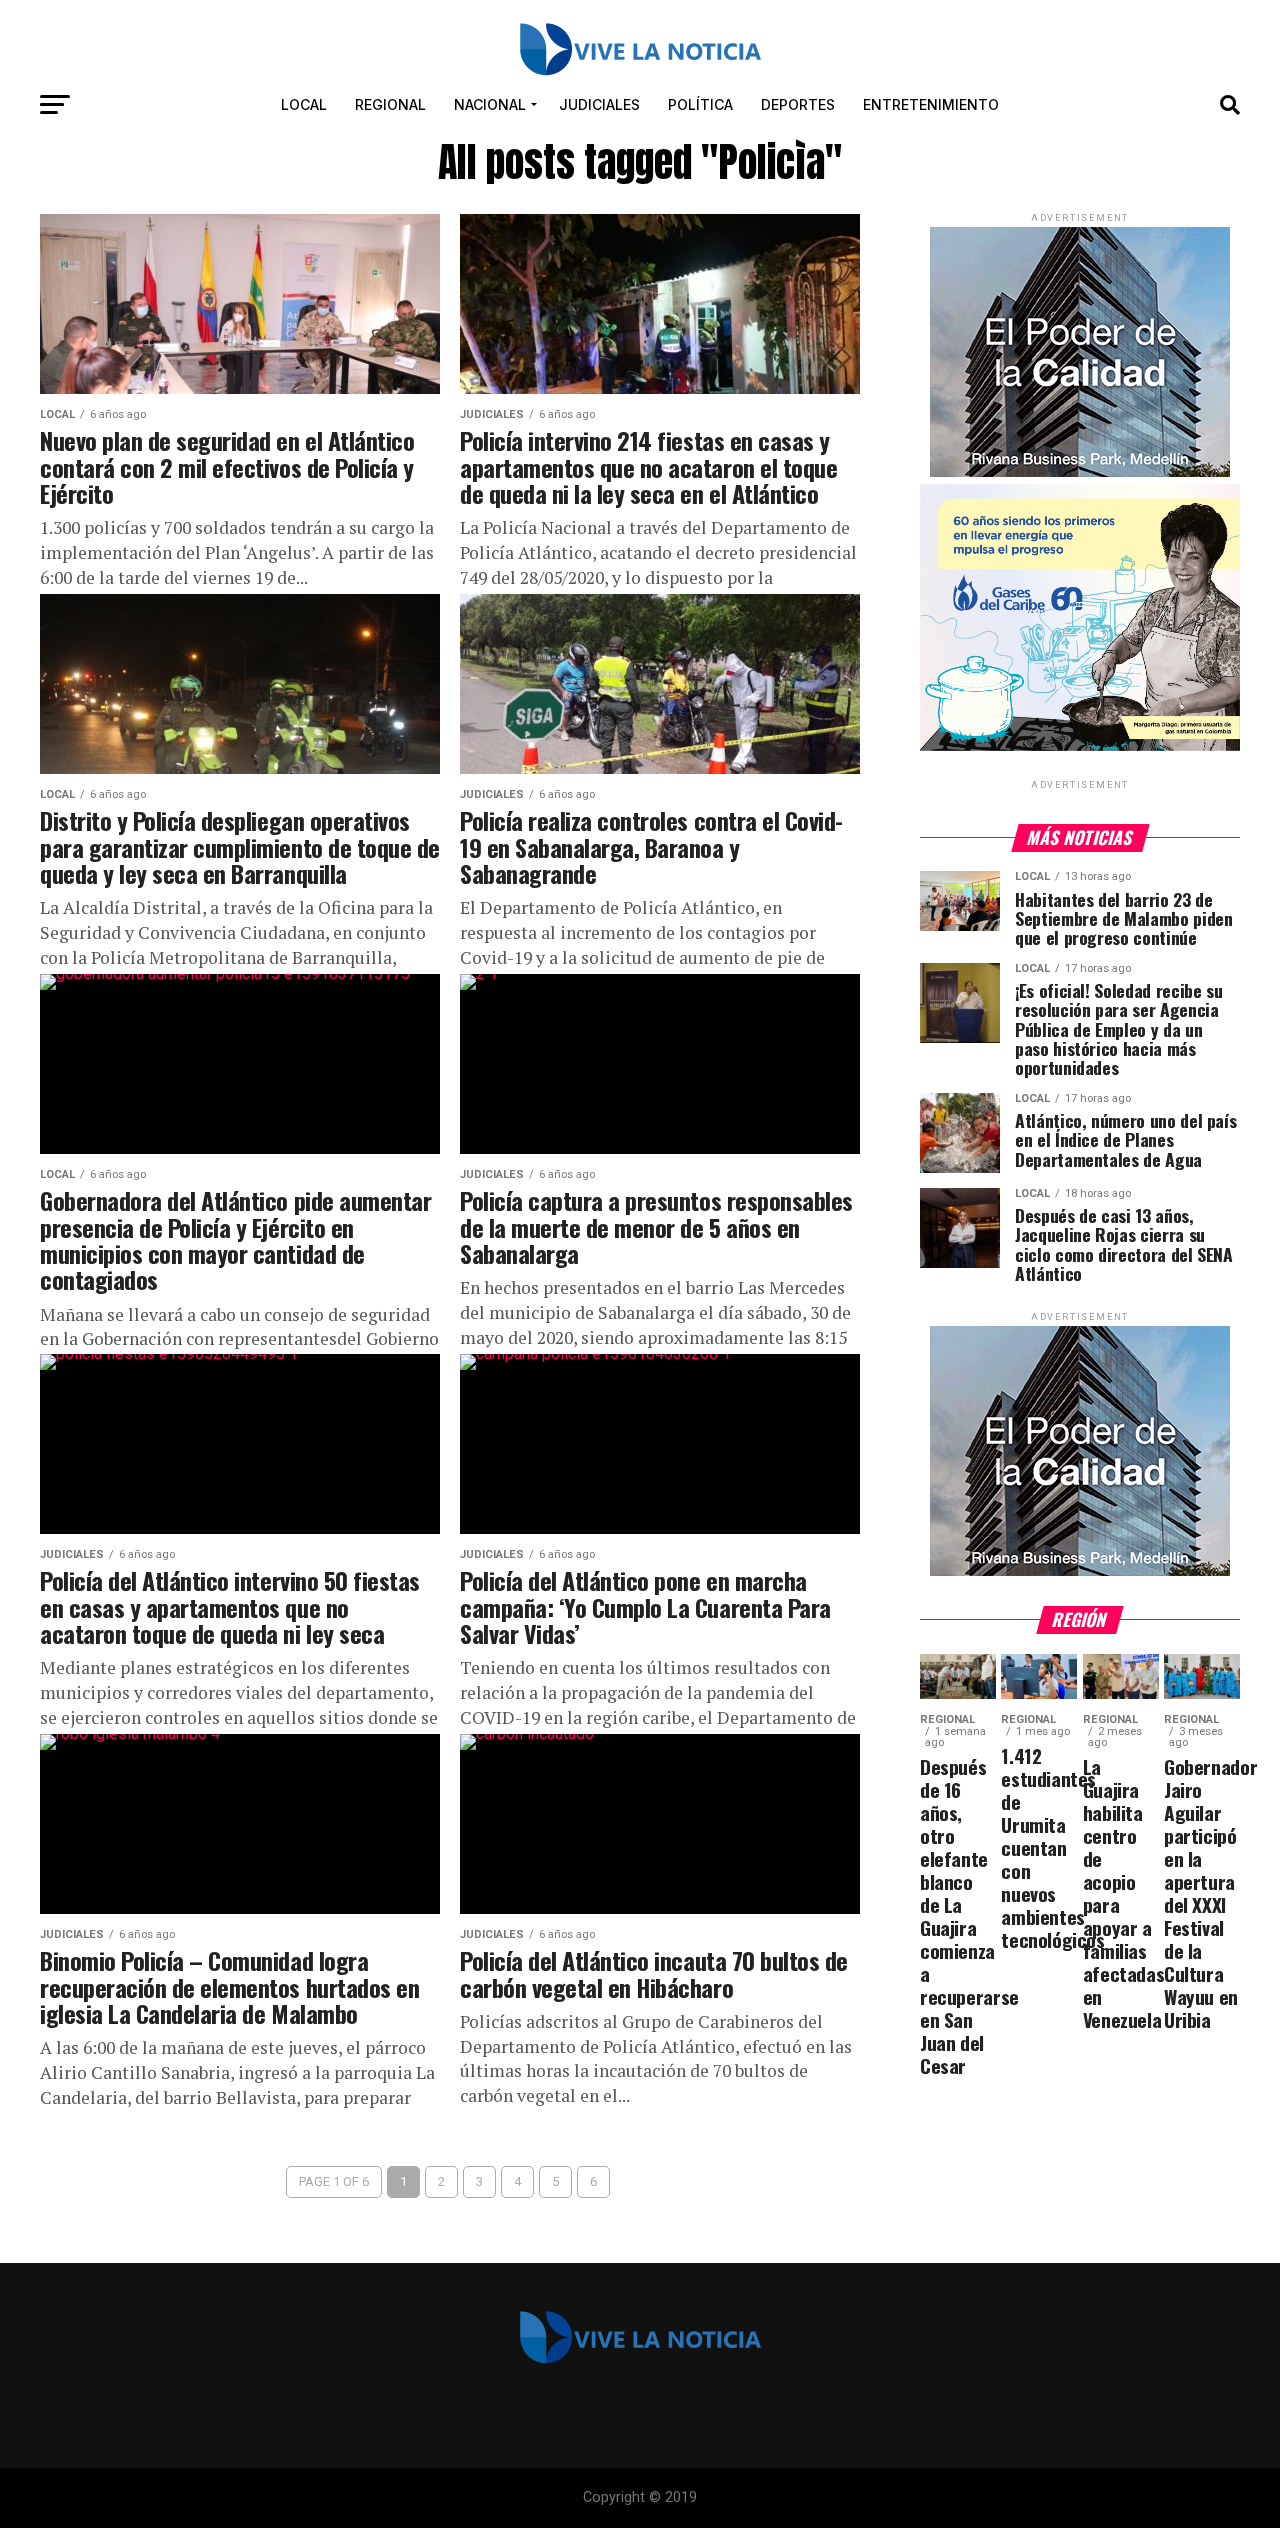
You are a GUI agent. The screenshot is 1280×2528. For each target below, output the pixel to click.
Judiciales (599, 104)
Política (700, 104)
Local (304, 104)
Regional (390, 104)
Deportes (798, 104)
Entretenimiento (931, 104)
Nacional (490, 104)
